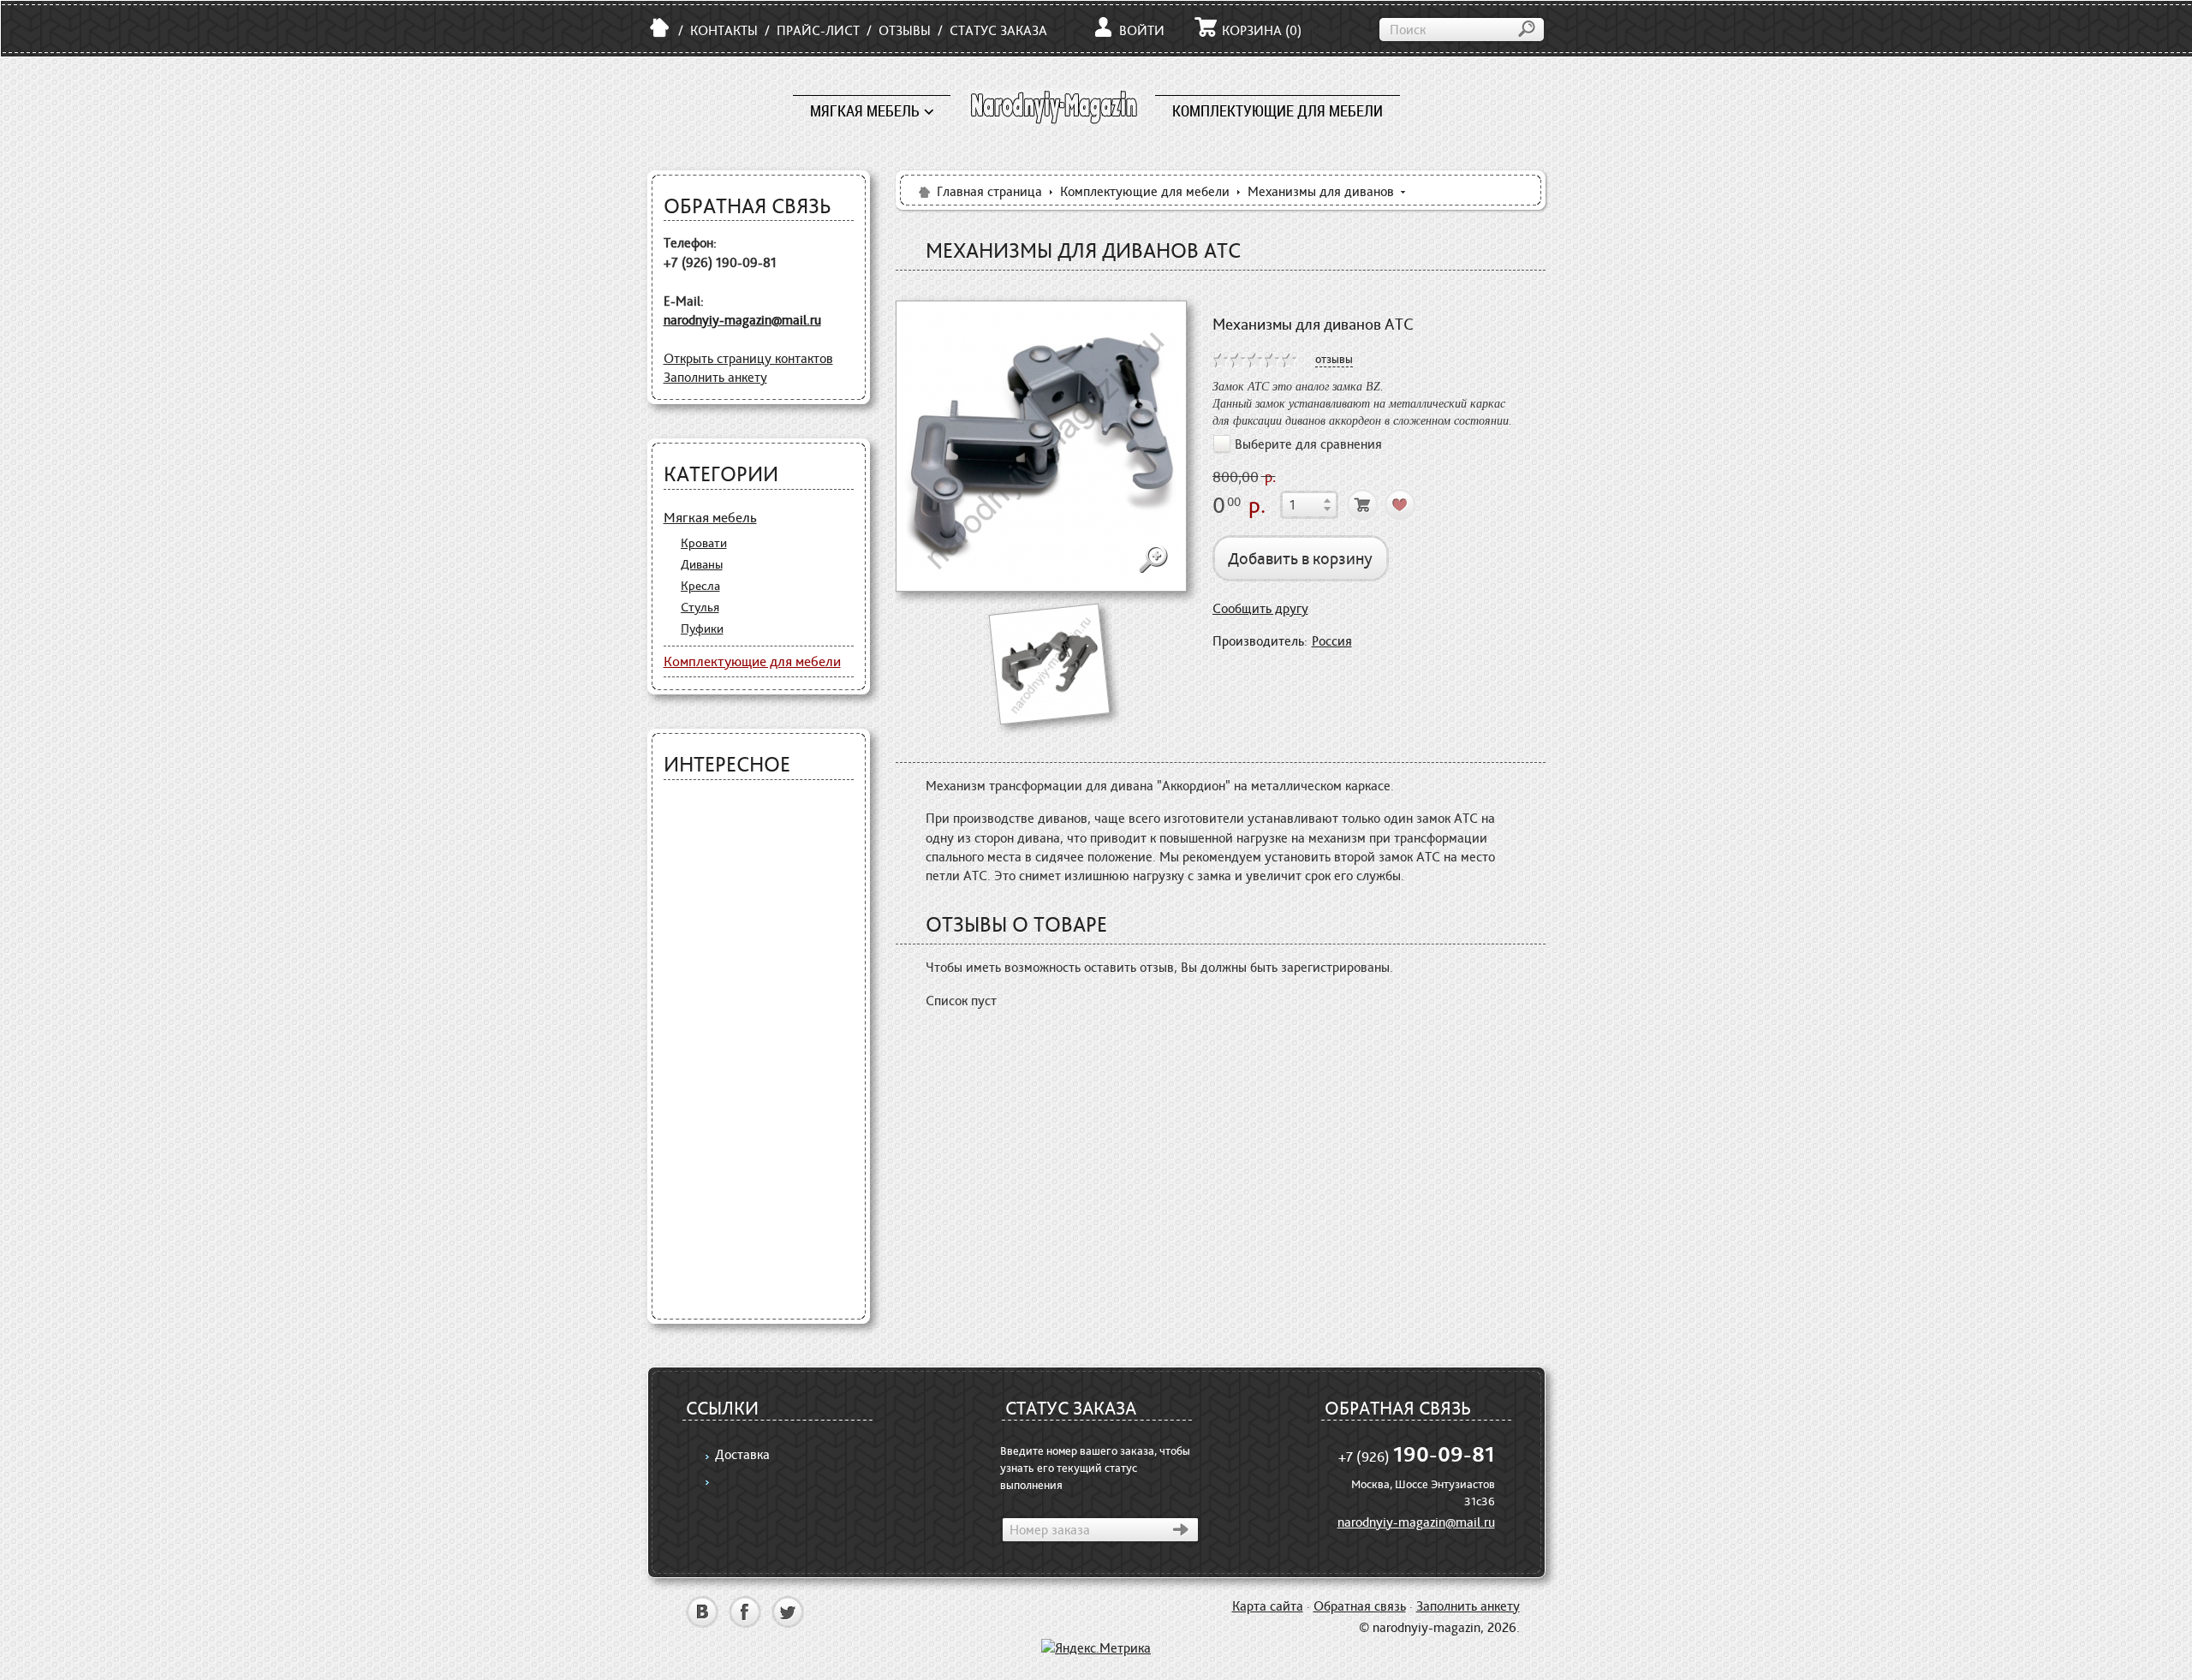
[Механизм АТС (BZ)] (1049, 663)
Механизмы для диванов (1321, 191)
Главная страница (989, 191)
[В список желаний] (1400, 505)
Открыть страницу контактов (748, 358)
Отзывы (905, 30)
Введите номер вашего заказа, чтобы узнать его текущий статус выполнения (1095, 1468)
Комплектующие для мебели (1278, 111)
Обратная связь (1360, 1606)
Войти (1142, 30)
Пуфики (702, 629)
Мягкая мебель (865, 111)
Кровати (704, 543)
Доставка (742, 1454)
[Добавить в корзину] (1363, 505)
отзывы (1334, 359)
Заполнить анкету (715, 377)
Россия (1332, 641)
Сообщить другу (1260, 608)
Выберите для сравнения (1308, 444)
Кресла (700, 586)
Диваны (702, 564)
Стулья (700, 607)
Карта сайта (1268, 1606)
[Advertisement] (759, 1050)
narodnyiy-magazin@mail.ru (742, 320)
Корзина (1262, 30)
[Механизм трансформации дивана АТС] (1041, 446)
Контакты (724, 30)
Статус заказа (998, 30)
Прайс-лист (818, 30)
